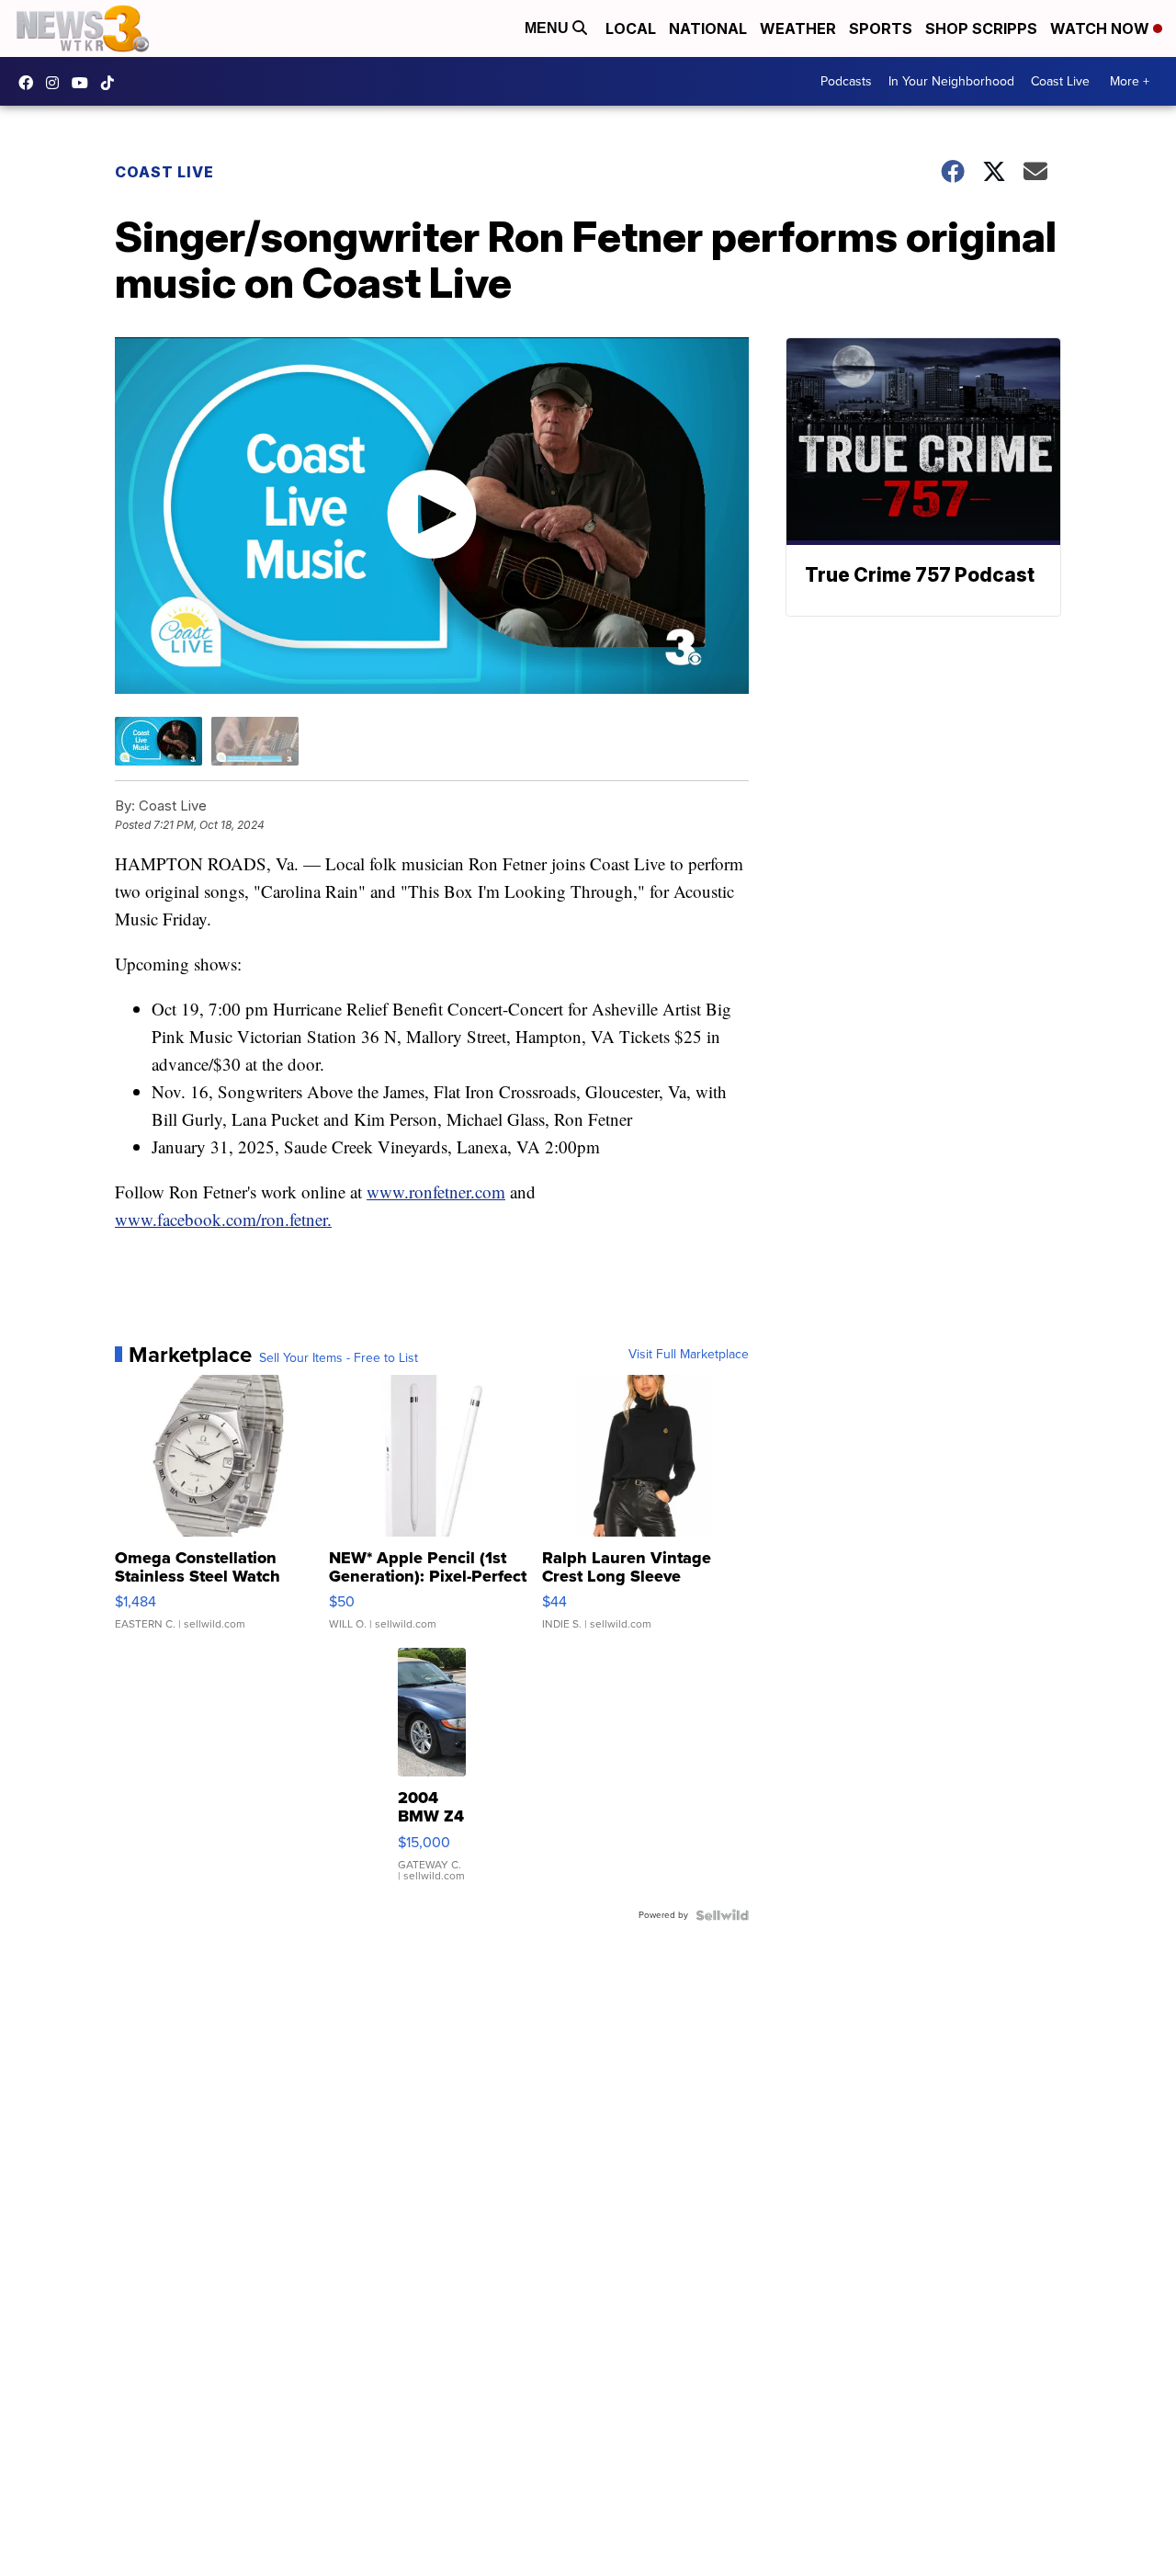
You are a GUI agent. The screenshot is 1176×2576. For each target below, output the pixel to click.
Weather (798, 28)
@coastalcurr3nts (112, 83)
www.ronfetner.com (436, 1192)
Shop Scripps (981, 28)
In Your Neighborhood (951, 81)
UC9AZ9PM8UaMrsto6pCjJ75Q (85, 83)
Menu (548, 28)
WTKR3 (30, 83)
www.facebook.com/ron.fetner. (223, 1219)
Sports (881, 28)
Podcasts (846, 81)
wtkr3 (57, 83)
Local (631, 28)
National (708, 28)
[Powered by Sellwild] (722, 1915)
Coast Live (1060, 81)
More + (1130, 81)
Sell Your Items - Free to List (339, 1358)
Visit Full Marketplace (689, 1355)
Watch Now (1102, 28)
